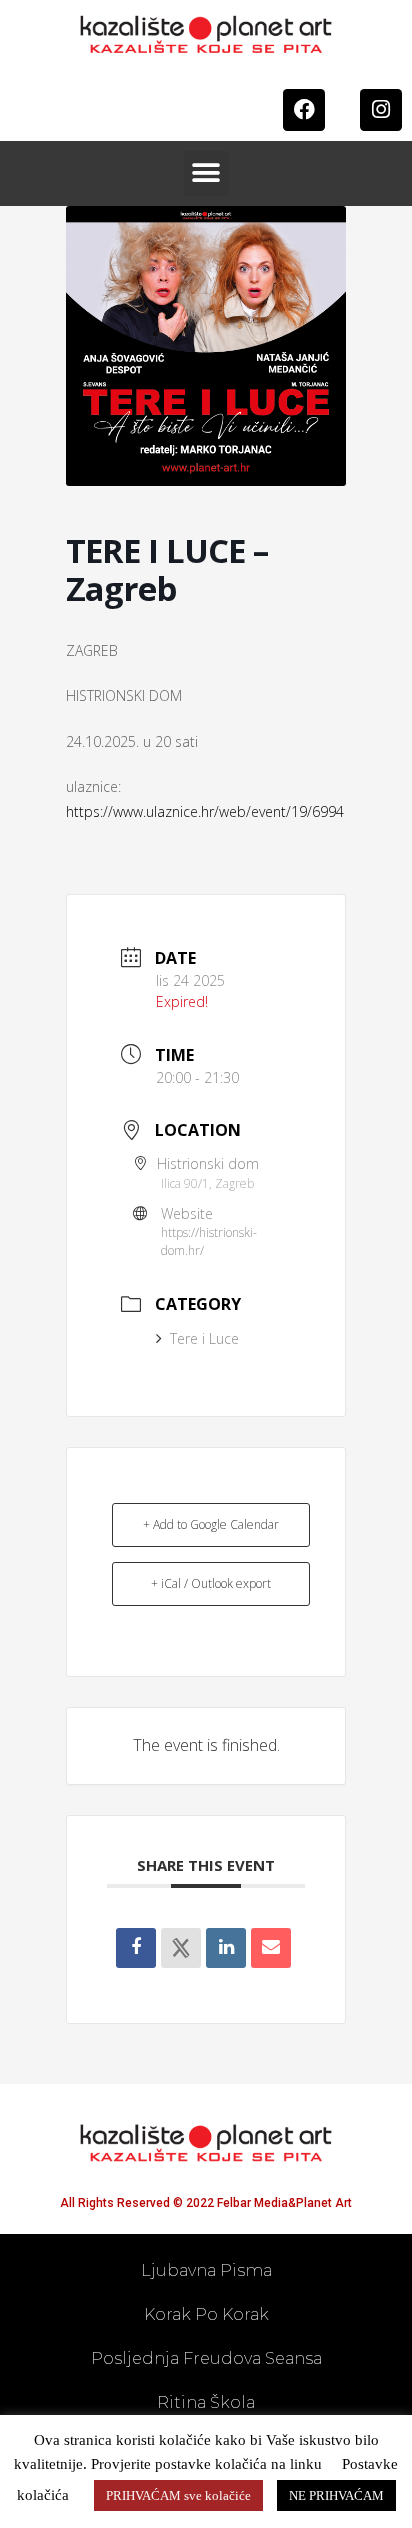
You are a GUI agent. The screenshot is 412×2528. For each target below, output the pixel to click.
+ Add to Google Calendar (211, 1524)
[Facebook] (304, 110)
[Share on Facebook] (136, 1948)
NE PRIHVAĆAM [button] (336, 2495)
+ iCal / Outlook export (211, 1583)
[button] (206, 173)
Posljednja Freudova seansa (206, 2358)
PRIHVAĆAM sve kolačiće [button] (178, 2495)
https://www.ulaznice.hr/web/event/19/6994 (205, 811)
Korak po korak (206, 2314)
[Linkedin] (226, 1948)
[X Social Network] (181, 1948)
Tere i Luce (204, 1338)
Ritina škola (206, 2402)
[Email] (271, 1948)
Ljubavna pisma (206, 2270)
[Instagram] (381, 110)
